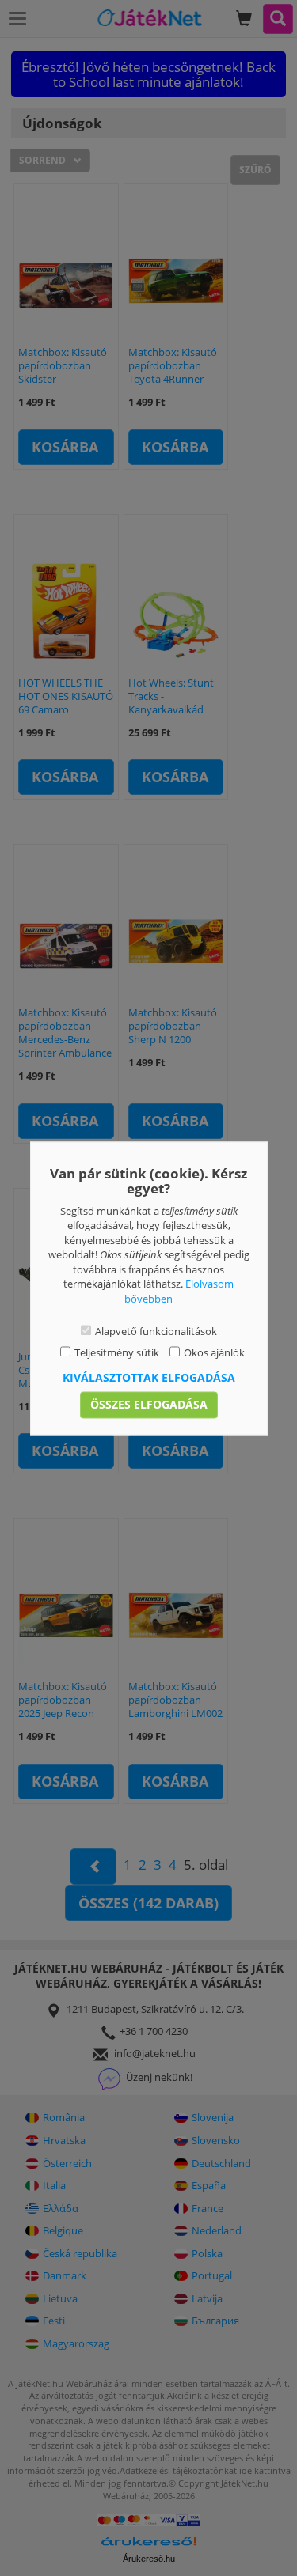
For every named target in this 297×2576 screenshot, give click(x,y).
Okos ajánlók (214, 1352)
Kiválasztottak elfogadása (149, 1377)
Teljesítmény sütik (117, 1352)
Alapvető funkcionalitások (156, 1332)
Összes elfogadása (149, 1404)
